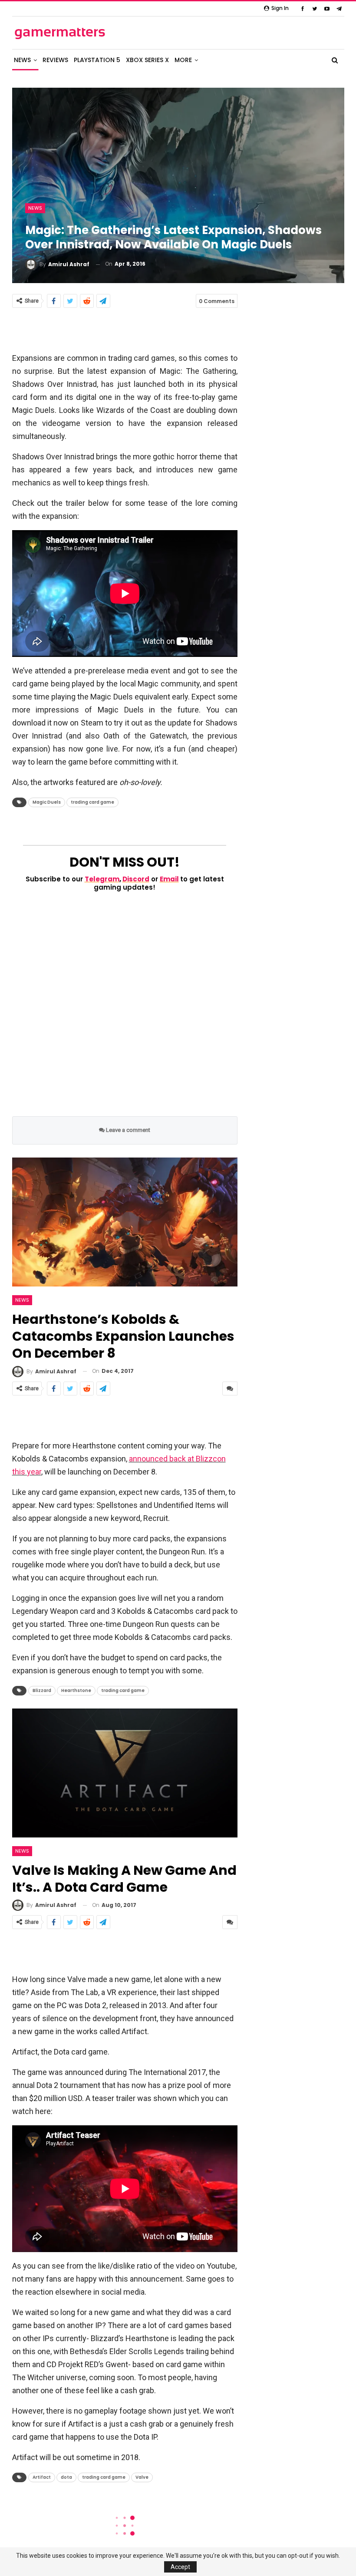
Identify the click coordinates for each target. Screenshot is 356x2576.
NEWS (22, 60)
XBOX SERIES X (147, 60)
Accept (180, 2567)
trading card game (92, 802)
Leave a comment (127, 1130)
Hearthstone (76, 1690)
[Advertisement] (125, 330)
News (35, 208)
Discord (136, 879)
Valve (142, 2477)
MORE (183, 60)
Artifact (42, 2477)
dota (66, 2477)
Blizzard (42, 1690)
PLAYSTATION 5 (97, 60)
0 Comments (217, 301)
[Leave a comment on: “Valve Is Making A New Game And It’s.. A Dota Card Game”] (230, 1922)
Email (169, 879)
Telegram (102, 879)
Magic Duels (47, 802)
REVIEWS (55, 60)
